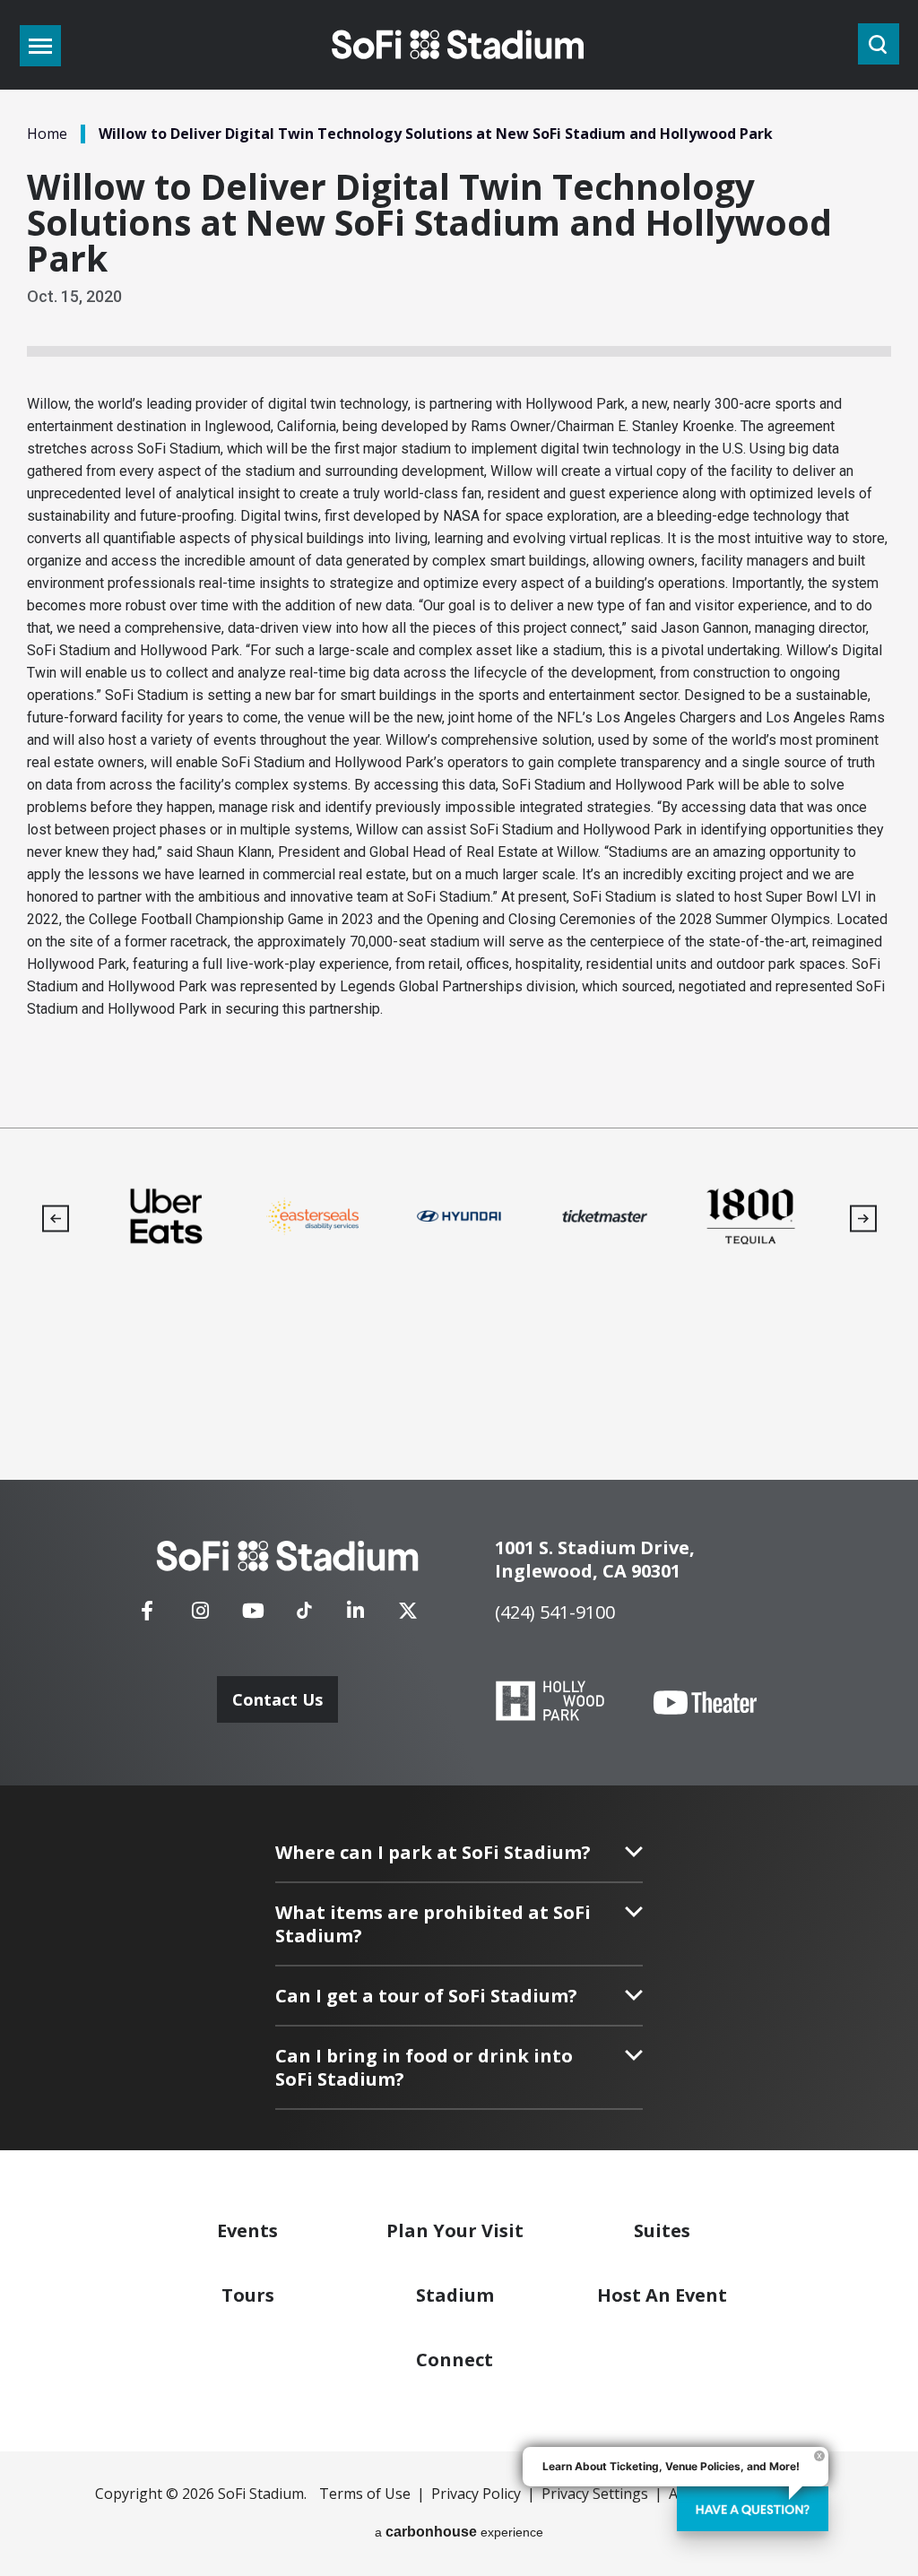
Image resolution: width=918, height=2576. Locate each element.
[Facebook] (147, 1616)
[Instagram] (200, 1616)
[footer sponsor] (166, 1216)
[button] (55, 1219)
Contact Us (277, 1699)
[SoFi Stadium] (459, 45)
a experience (459, 2532)
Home (47, 134)
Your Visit (455, 2230)
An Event (662, 2295)
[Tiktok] (304, 1604)
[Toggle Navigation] (40, 46)
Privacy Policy (476, 2494)
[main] (459, 564)
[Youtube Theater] (705, 1703)
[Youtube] (253, 1616)
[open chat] (753, 2509)
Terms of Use (365, 2494)
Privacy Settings (595, 2494)
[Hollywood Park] (550, 1703)
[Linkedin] (355, 1616)
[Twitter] (408, 1616)
